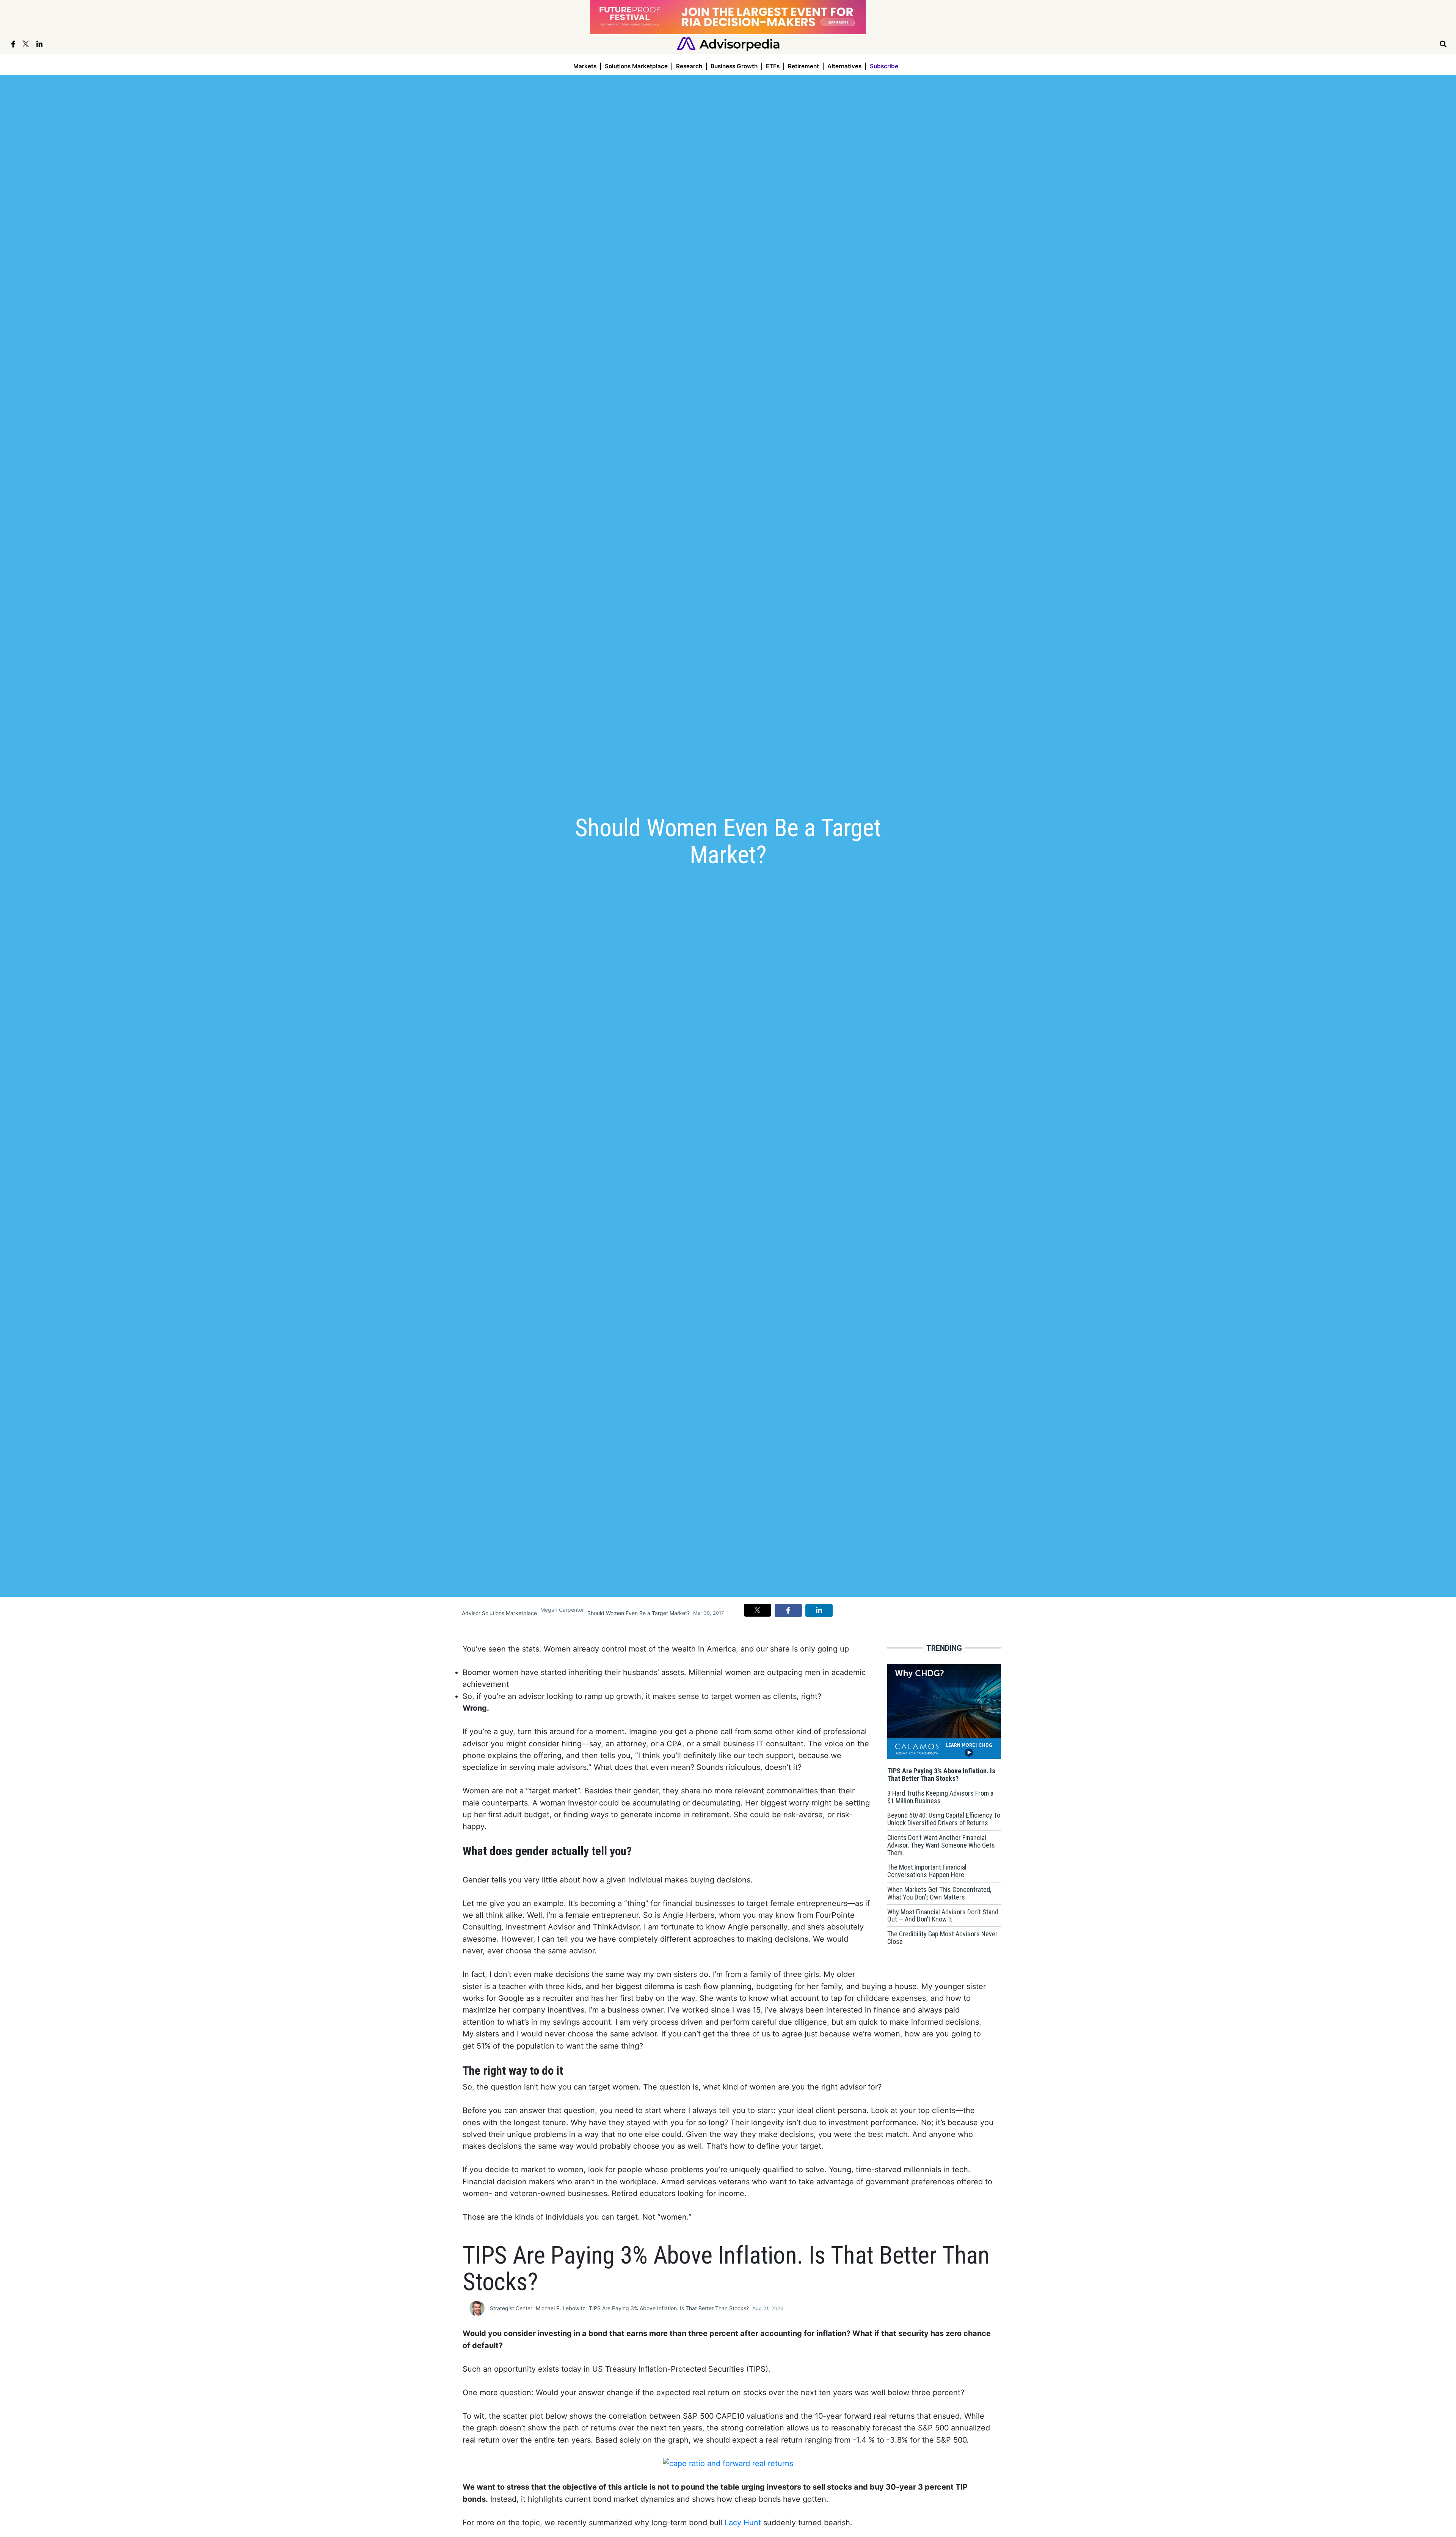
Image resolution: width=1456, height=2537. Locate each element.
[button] (758, 1610)
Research (689, 66)
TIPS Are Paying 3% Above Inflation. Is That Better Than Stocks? (669, 2308)
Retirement (803, 66)
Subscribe (884, 66)
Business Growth (734, 66)
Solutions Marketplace (636, 66)
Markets (585, 66)
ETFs (773, 66)
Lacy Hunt (743, 2523)
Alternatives (844, 66)
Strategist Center (511, 2308)
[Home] (728, 43)
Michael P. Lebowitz (561, 2308)
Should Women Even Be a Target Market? (639, 1613)
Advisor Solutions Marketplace (499, 1613)
